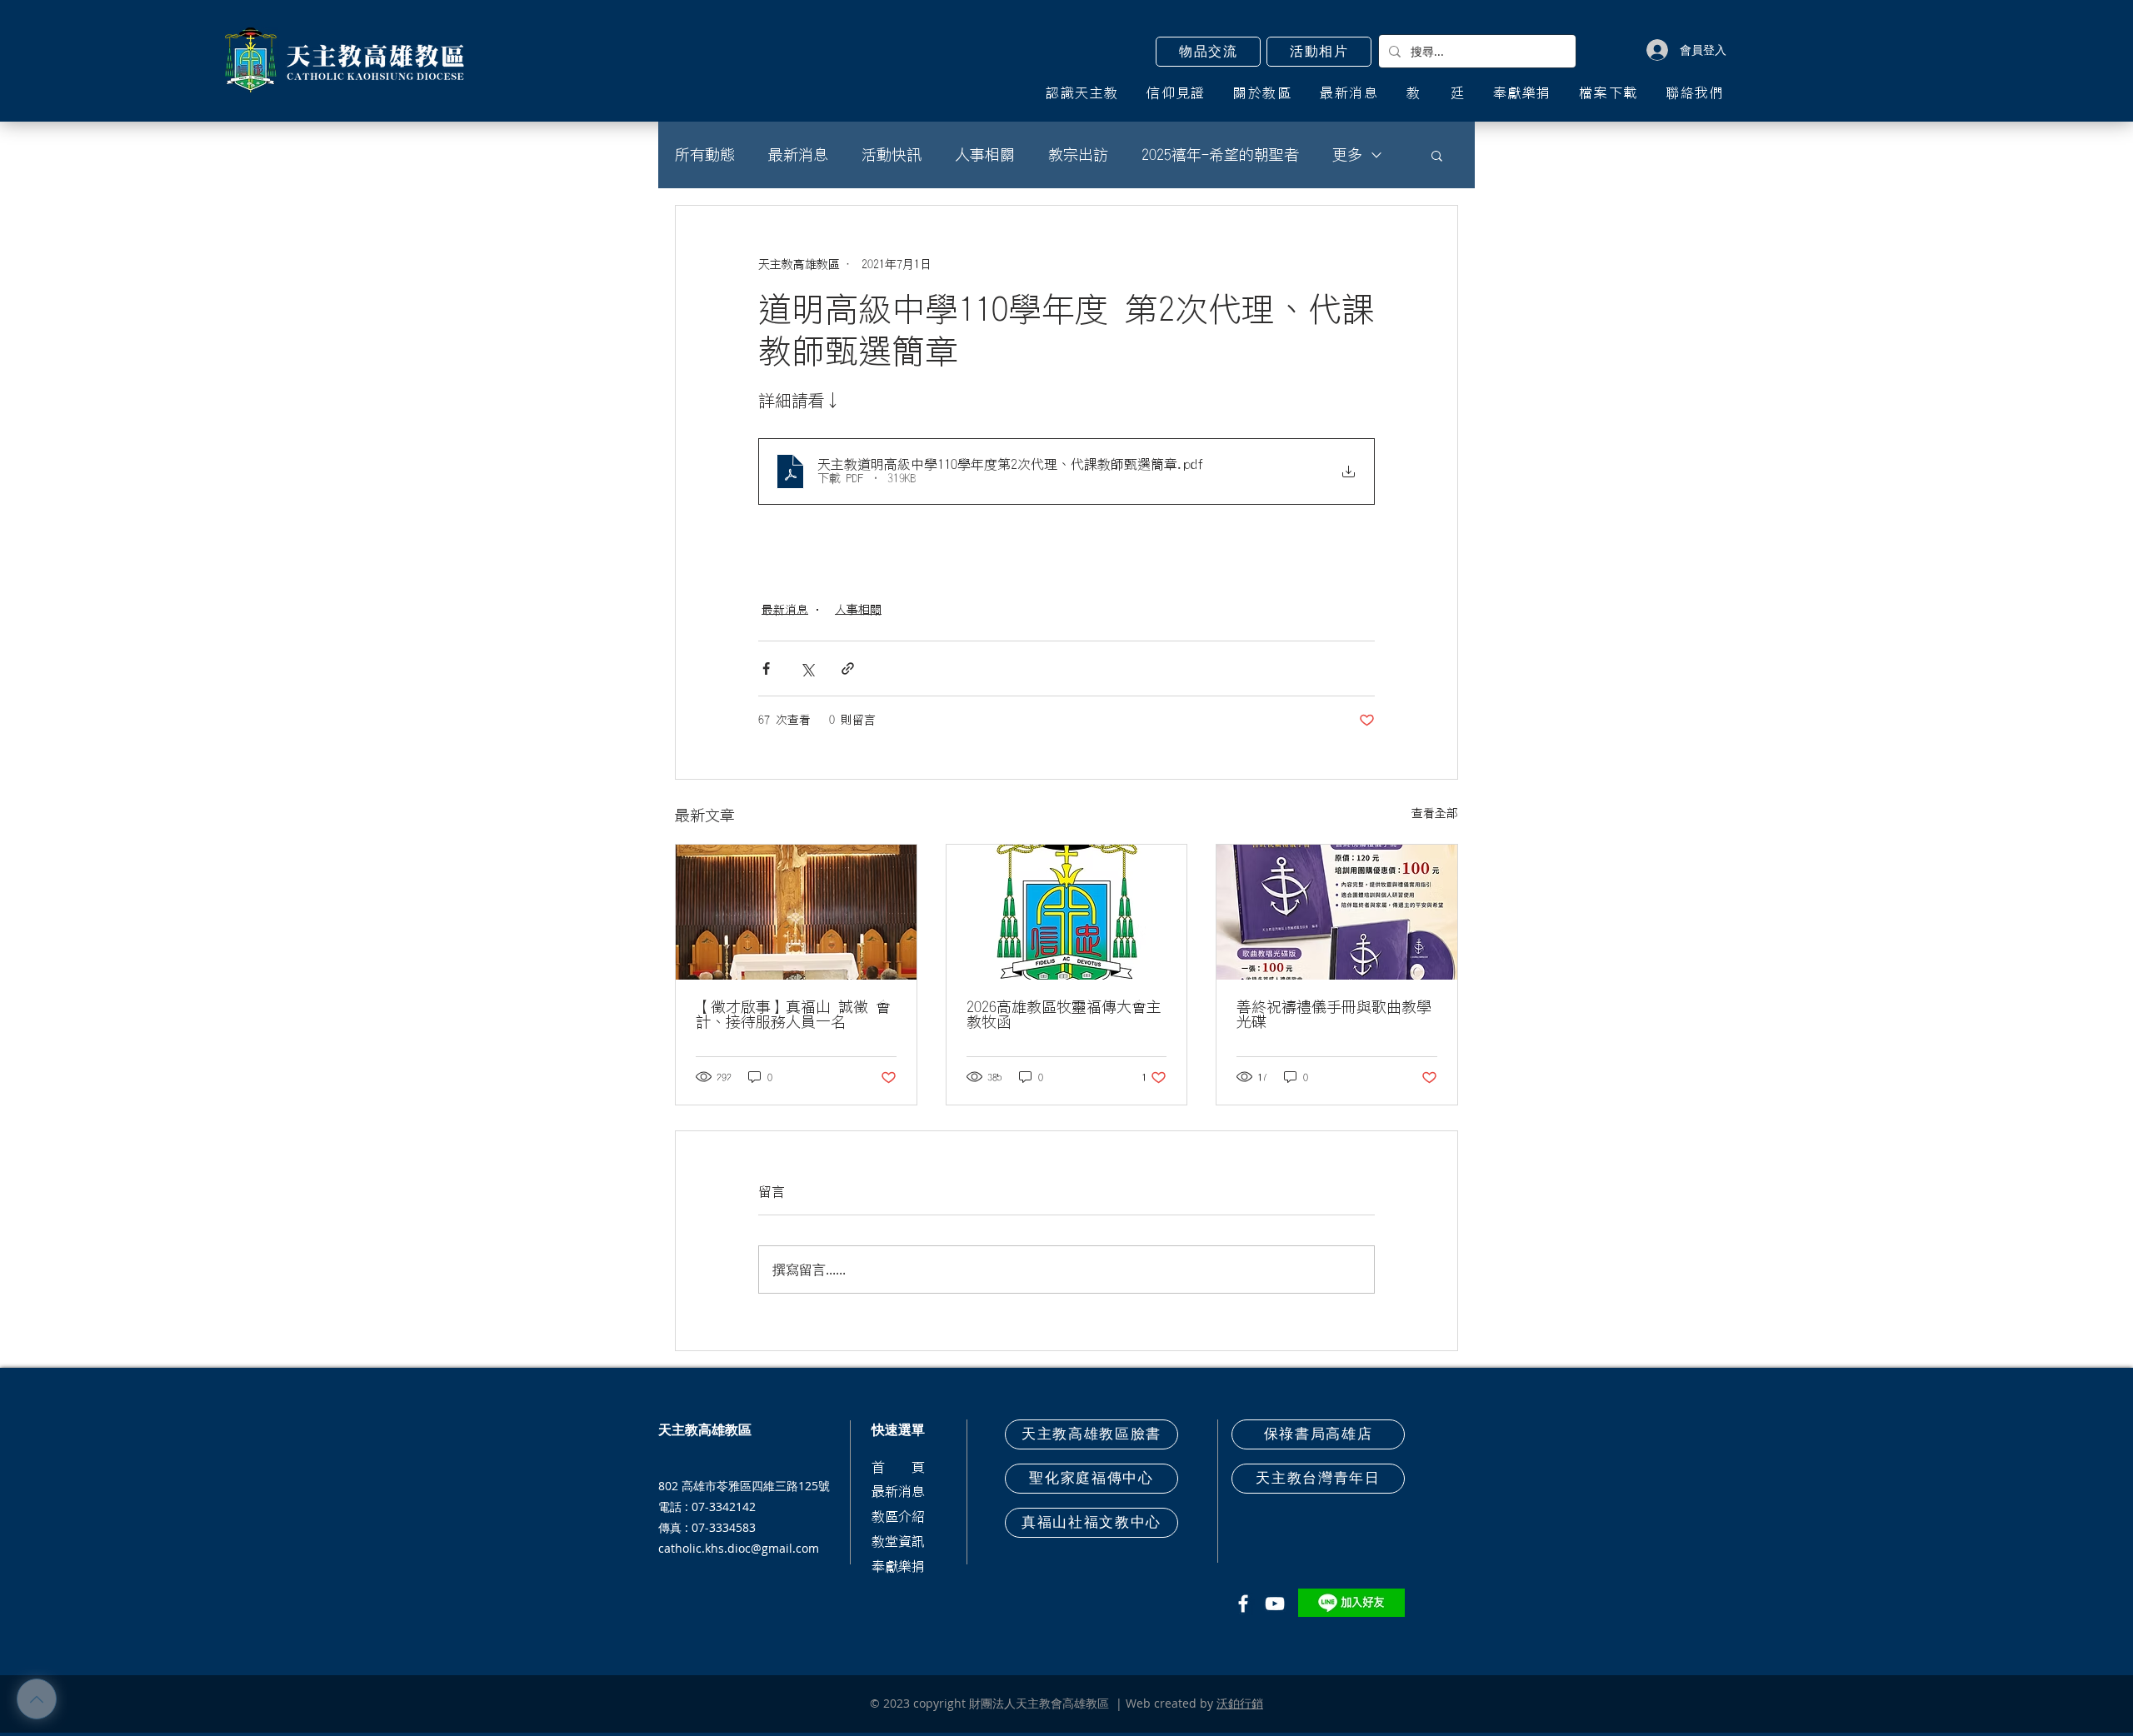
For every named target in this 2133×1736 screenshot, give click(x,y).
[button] (1208, 52)
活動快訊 (892, 155)
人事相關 (985, 155)
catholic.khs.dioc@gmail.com (739, 1548)
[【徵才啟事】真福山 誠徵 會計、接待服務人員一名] (796, 912)
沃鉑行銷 (1240, 1703)
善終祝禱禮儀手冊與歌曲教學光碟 (1334, 1015)
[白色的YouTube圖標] (1275, 1604)
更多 (1347, 155)
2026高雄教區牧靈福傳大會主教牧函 (1064, 1015)
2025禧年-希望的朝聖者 (1220, 155)
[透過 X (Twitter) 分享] (807, 668)
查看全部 (1435, 813)
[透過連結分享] (848, 668)
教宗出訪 (1078, 155)
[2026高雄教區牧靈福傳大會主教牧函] (1067, 912)
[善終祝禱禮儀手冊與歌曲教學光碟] (1337, 912)
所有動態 (705, 155)
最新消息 (798, 155)
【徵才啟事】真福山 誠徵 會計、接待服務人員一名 (793, 1015)
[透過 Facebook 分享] (766, 668)
